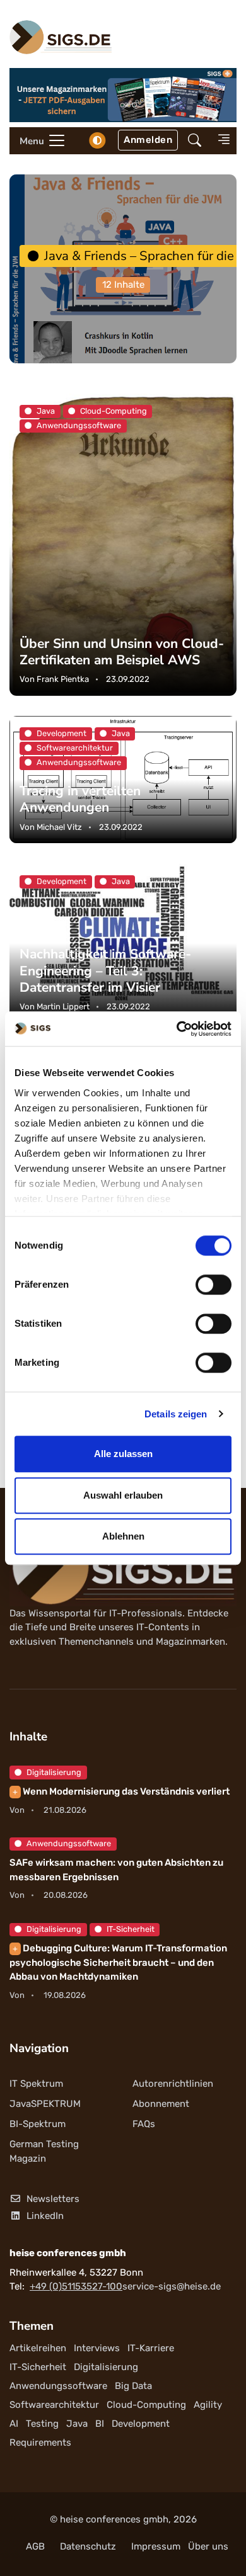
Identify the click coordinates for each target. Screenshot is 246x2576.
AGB (35, 2546)
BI (100, 2424)
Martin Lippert (63, 1007)
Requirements (40, 2443)
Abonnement (161, 2104)
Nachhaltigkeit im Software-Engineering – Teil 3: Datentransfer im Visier (105, 970)
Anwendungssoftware (69, 1843)
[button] (195, 141)
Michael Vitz (59, 827)
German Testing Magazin (44, 2151)
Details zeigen (176, 1414)
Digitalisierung (54, 1772)
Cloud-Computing (146, 2405)
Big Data (133, 2386)
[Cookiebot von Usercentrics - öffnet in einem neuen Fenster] (177, 1029)
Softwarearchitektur (54, 2405)
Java (77, 2424)
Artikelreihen (38, 2348)
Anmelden (148, 140)
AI (14, 2424)
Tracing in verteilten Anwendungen (80, 800)
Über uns (208, 2546)
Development (141, 2424)
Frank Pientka (63, 680)
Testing (42, 2424)
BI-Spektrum (38, 2124)
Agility (208, 2405)
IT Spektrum (36, 2084)
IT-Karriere (151, 2348)
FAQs (144, 2124)
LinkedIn (45, 2216)
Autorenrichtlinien (173, 2084)
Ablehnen (123, 1536)
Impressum (156, 2546)
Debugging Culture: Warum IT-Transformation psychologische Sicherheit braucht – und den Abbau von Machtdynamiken (118, 1962)
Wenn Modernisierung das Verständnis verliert (121, 1791)
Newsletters (53, 2199)
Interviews (97, 2348)
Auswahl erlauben (123, 1495)
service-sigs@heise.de (172, 2286)
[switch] (214, 1285)
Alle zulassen (123, 1454)
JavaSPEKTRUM (45, 2104)
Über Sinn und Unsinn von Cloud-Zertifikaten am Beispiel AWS (122, 652)
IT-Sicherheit (131, 1929)
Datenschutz (88, 2546)
